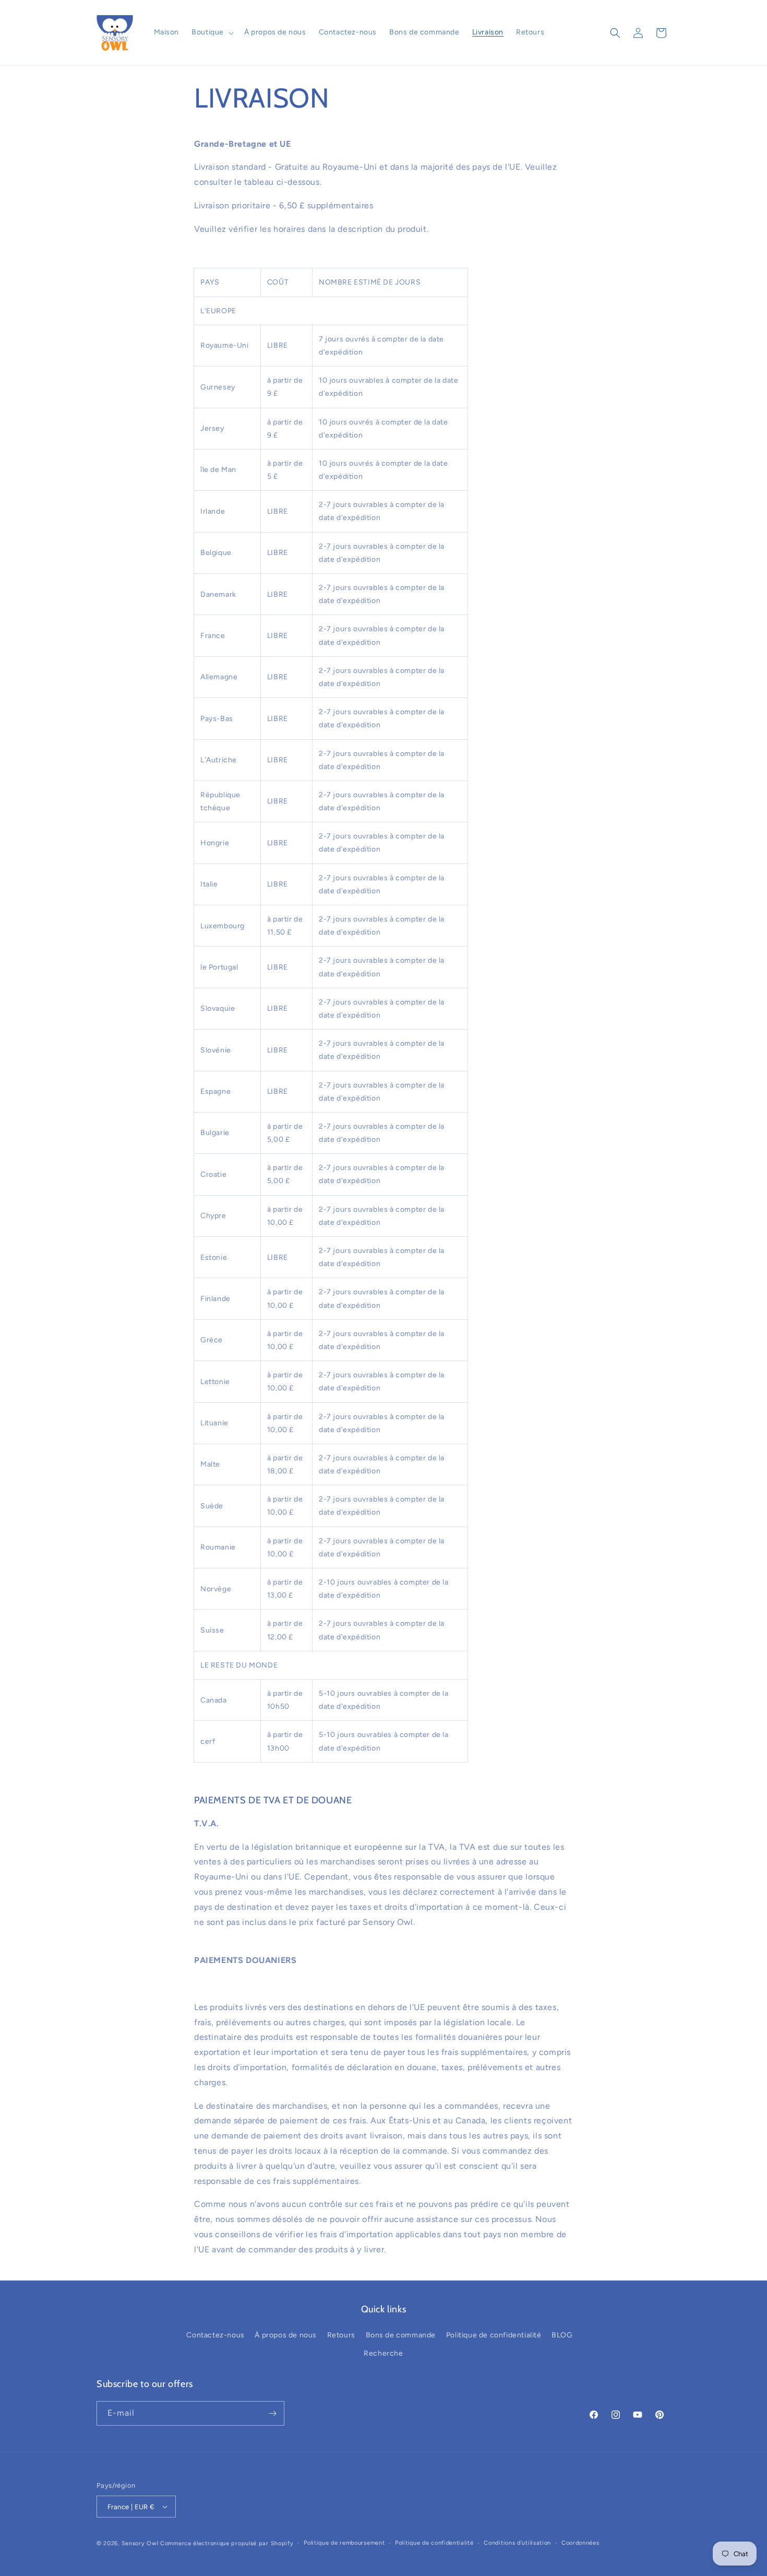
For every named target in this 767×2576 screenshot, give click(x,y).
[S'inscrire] (272, 2413)
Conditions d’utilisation (517, 2543)
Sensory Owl (140, 2543)
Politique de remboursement (344, 2543)
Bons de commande (401, 2335)
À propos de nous (286, 2335)
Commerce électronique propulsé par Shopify (227, 2543)
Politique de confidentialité (494, 2335)
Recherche (383, 2353)
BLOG (562, 2335)
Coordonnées (580, 2543)
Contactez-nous (215, 2335)
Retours (341, 2335)
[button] (212, 32)
